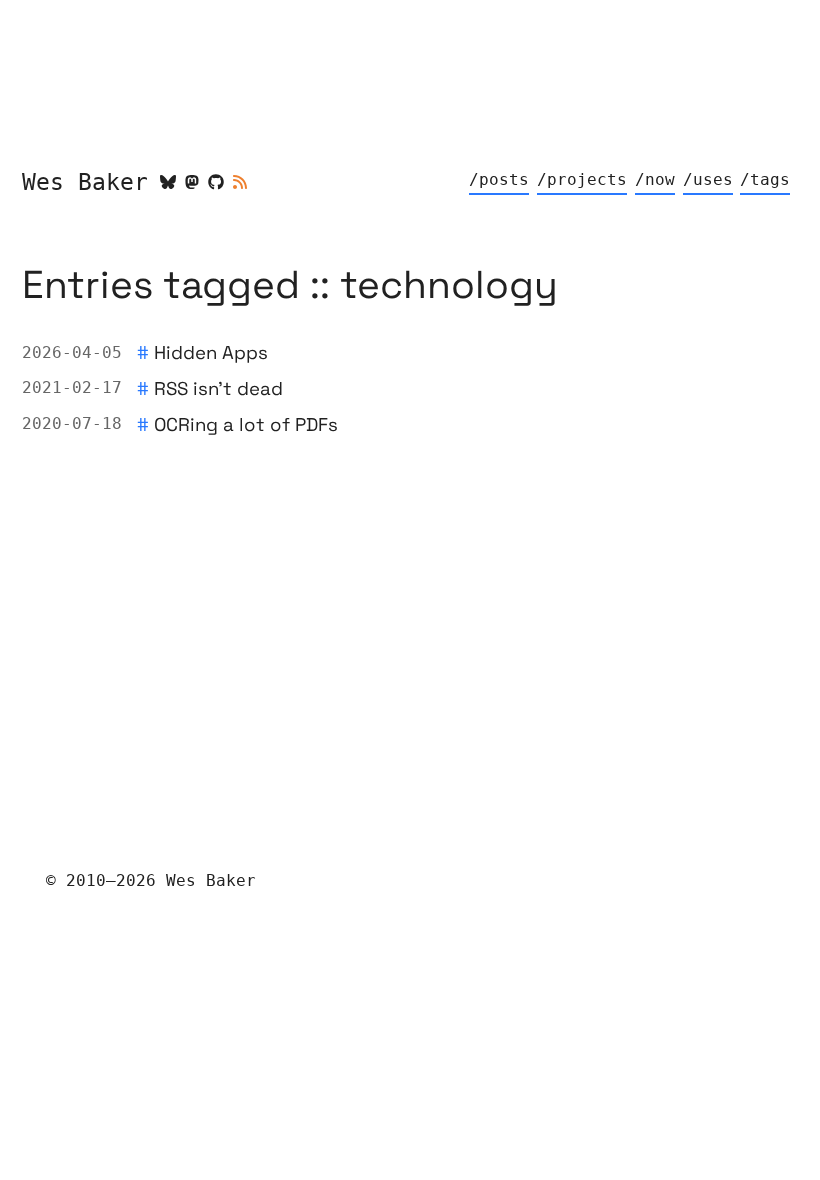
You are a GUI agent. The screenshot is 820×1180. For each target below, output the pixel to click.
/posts (499, 180)
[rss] (240, 182)
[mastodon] (192, 182)
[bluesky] (168, 182)
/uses (708, 180)
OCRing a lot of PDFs (246, 424)
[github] (216, 182)
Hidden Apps (211, 352)
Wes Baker (85, 181)
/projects (582, 180)
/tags (765, 180)
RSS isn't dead (218, 388)
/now (655, 180)
